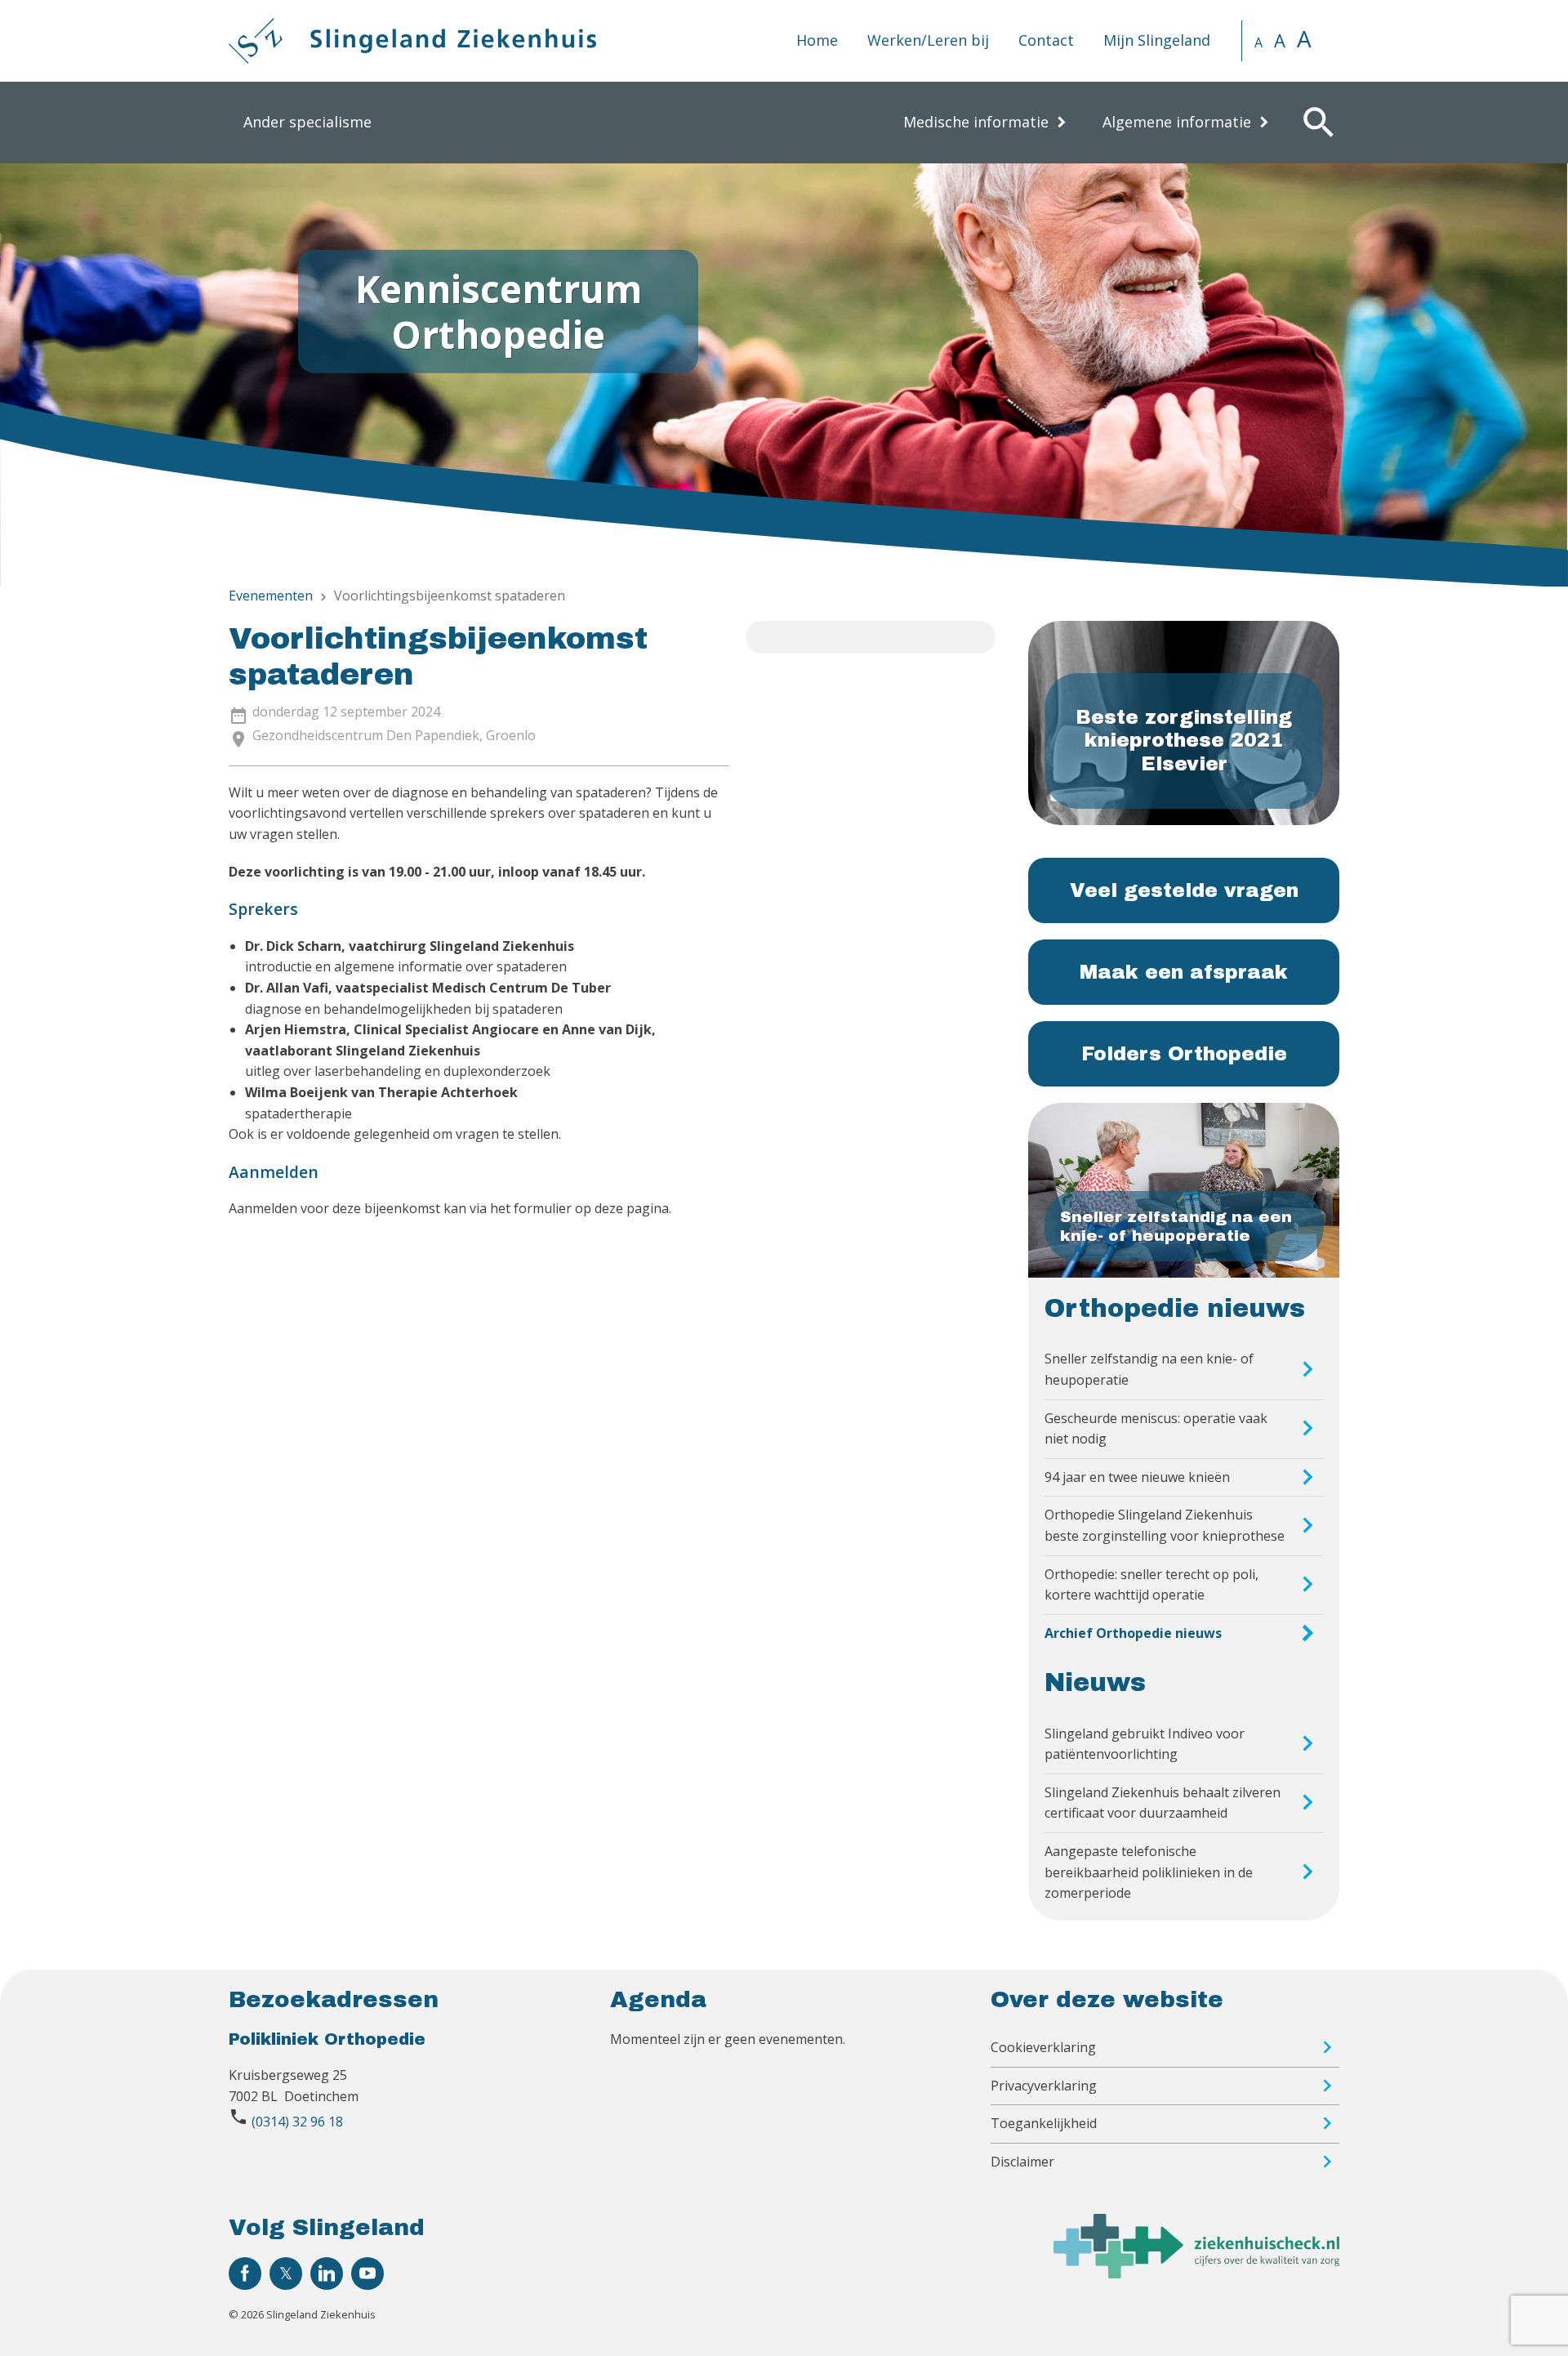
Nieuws (1095, 1683)
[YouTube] (367, 2273)
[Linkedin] (327, 2273)
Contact (1046, 40)
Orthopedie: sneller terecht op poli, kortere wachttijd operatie (1151, 1585)
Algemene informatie (1177, 122)
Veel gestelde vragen (1184, 890)
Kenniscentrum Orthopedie (499, 311)
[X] (286, 2273)
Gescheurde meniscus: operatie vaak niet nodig (1156, 1429)
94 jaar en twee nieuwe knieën (1137, 1477)
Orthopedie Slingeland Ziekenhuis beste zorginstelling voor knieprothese (1165, 1525)
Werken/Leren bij (928, 40)
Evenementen (271, 596)
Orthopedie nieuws (1175, 1309)
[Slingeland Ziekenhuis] (412, 41)
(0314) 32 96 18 (297, 2122)
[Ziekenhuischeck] (1196, 2273)
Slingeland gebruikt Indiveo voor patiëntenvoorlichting (1145, 1744)
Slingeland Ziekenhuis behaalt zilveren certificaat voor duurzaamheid (1163, 1803)
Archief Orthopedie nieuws (1133, 1633)
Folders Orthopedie (1184, 1054)
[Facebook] (245, 2273)
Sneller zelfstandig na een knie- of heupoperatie (1149, 1369)
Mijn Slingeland (1157, 40)
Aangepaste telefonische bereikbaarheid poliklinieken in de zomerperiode (1149, 1872)
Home (817, 40)
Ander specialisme (307, 122)
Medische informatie (976, 122)
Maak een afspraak (1184, 972)
